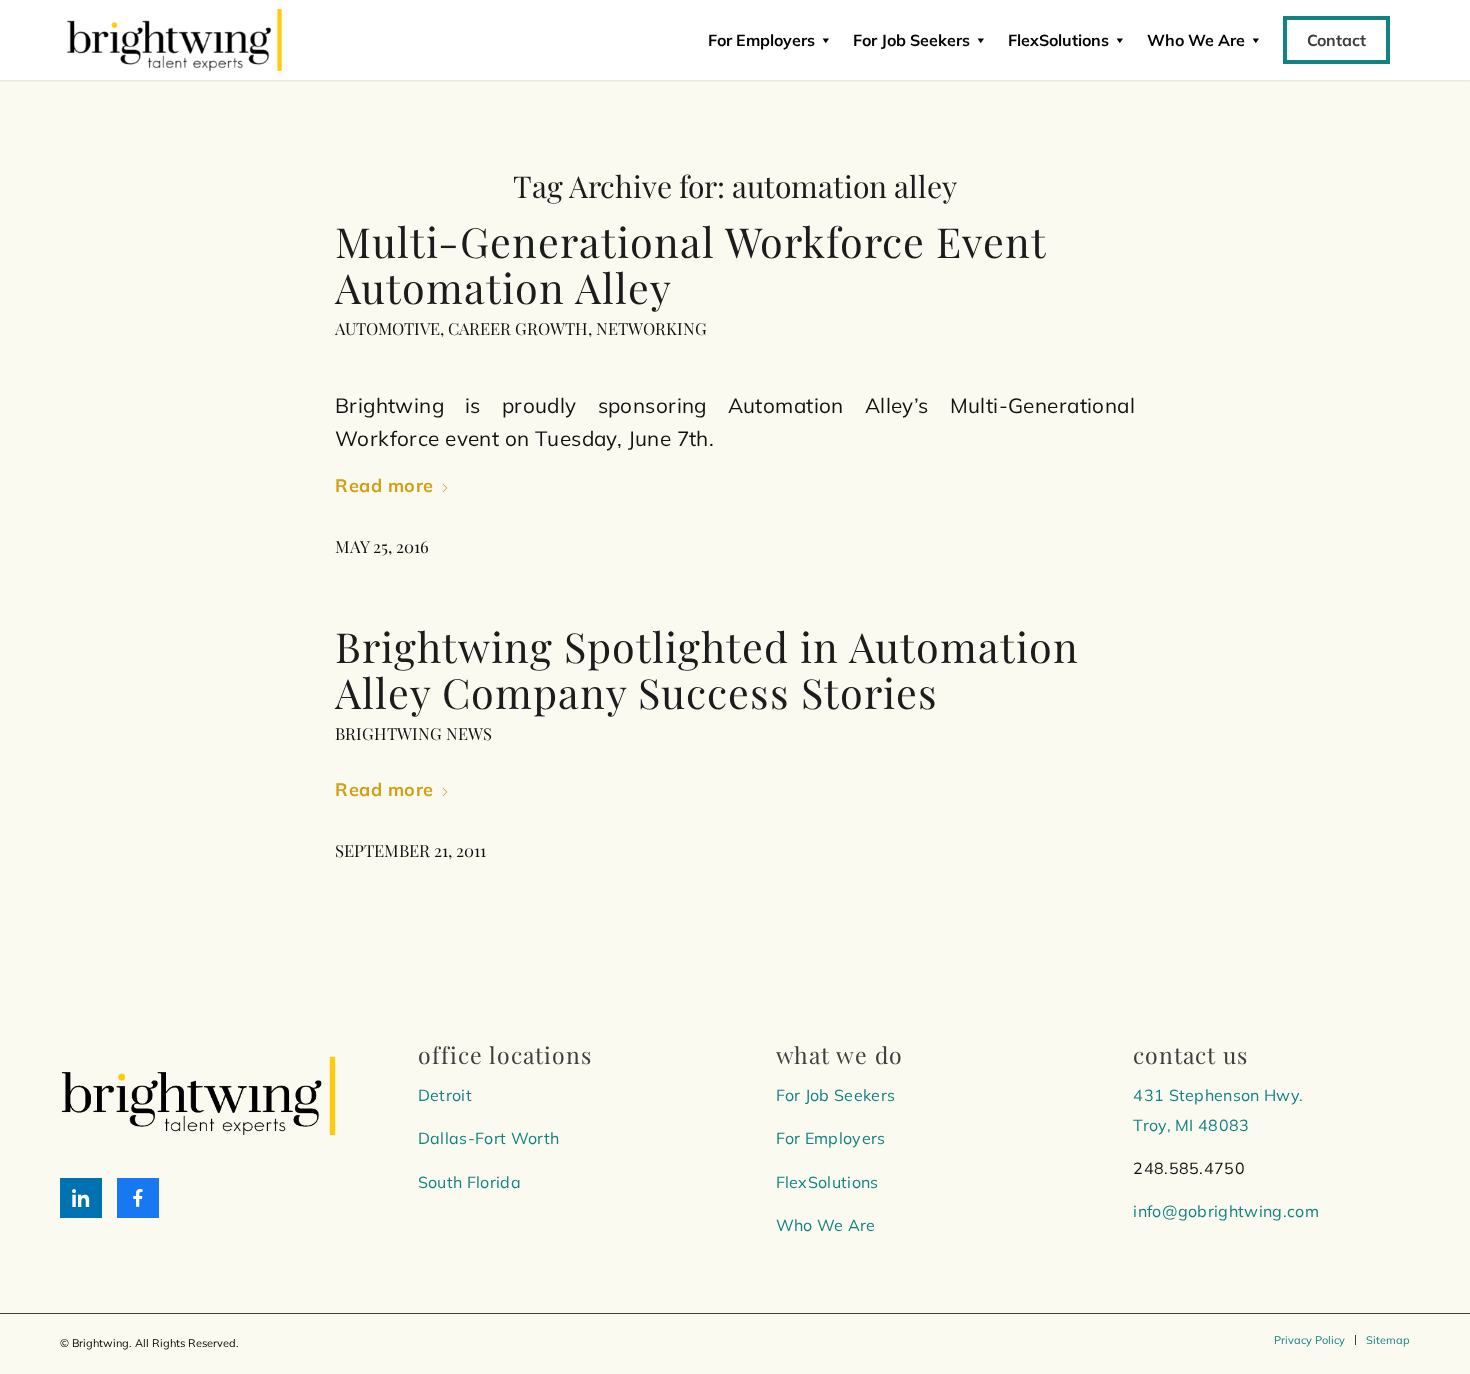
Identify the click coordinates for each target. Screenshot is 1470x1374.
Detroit (445, 1095)
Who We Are (826, 1225)
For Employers (761, 40)
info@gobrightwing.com (1226, 1211)
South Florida (469, 1182)
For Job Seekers (911, 40)
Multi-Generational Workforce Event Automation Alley (690, 263)
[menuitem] (1309, 1340)
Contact (1336, 40)
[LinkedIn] (81, 1198)
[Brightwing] (174, 40)
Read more (384, 485)
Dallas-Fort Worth (488, 1138)
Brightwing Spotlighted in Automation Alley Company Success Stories (707, 668)
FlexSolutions (1058, 40)
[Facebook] (138, 1198)
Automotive (387, 328)
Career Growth (518, 328)
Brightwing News (413, 733)
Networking (651, 328)
